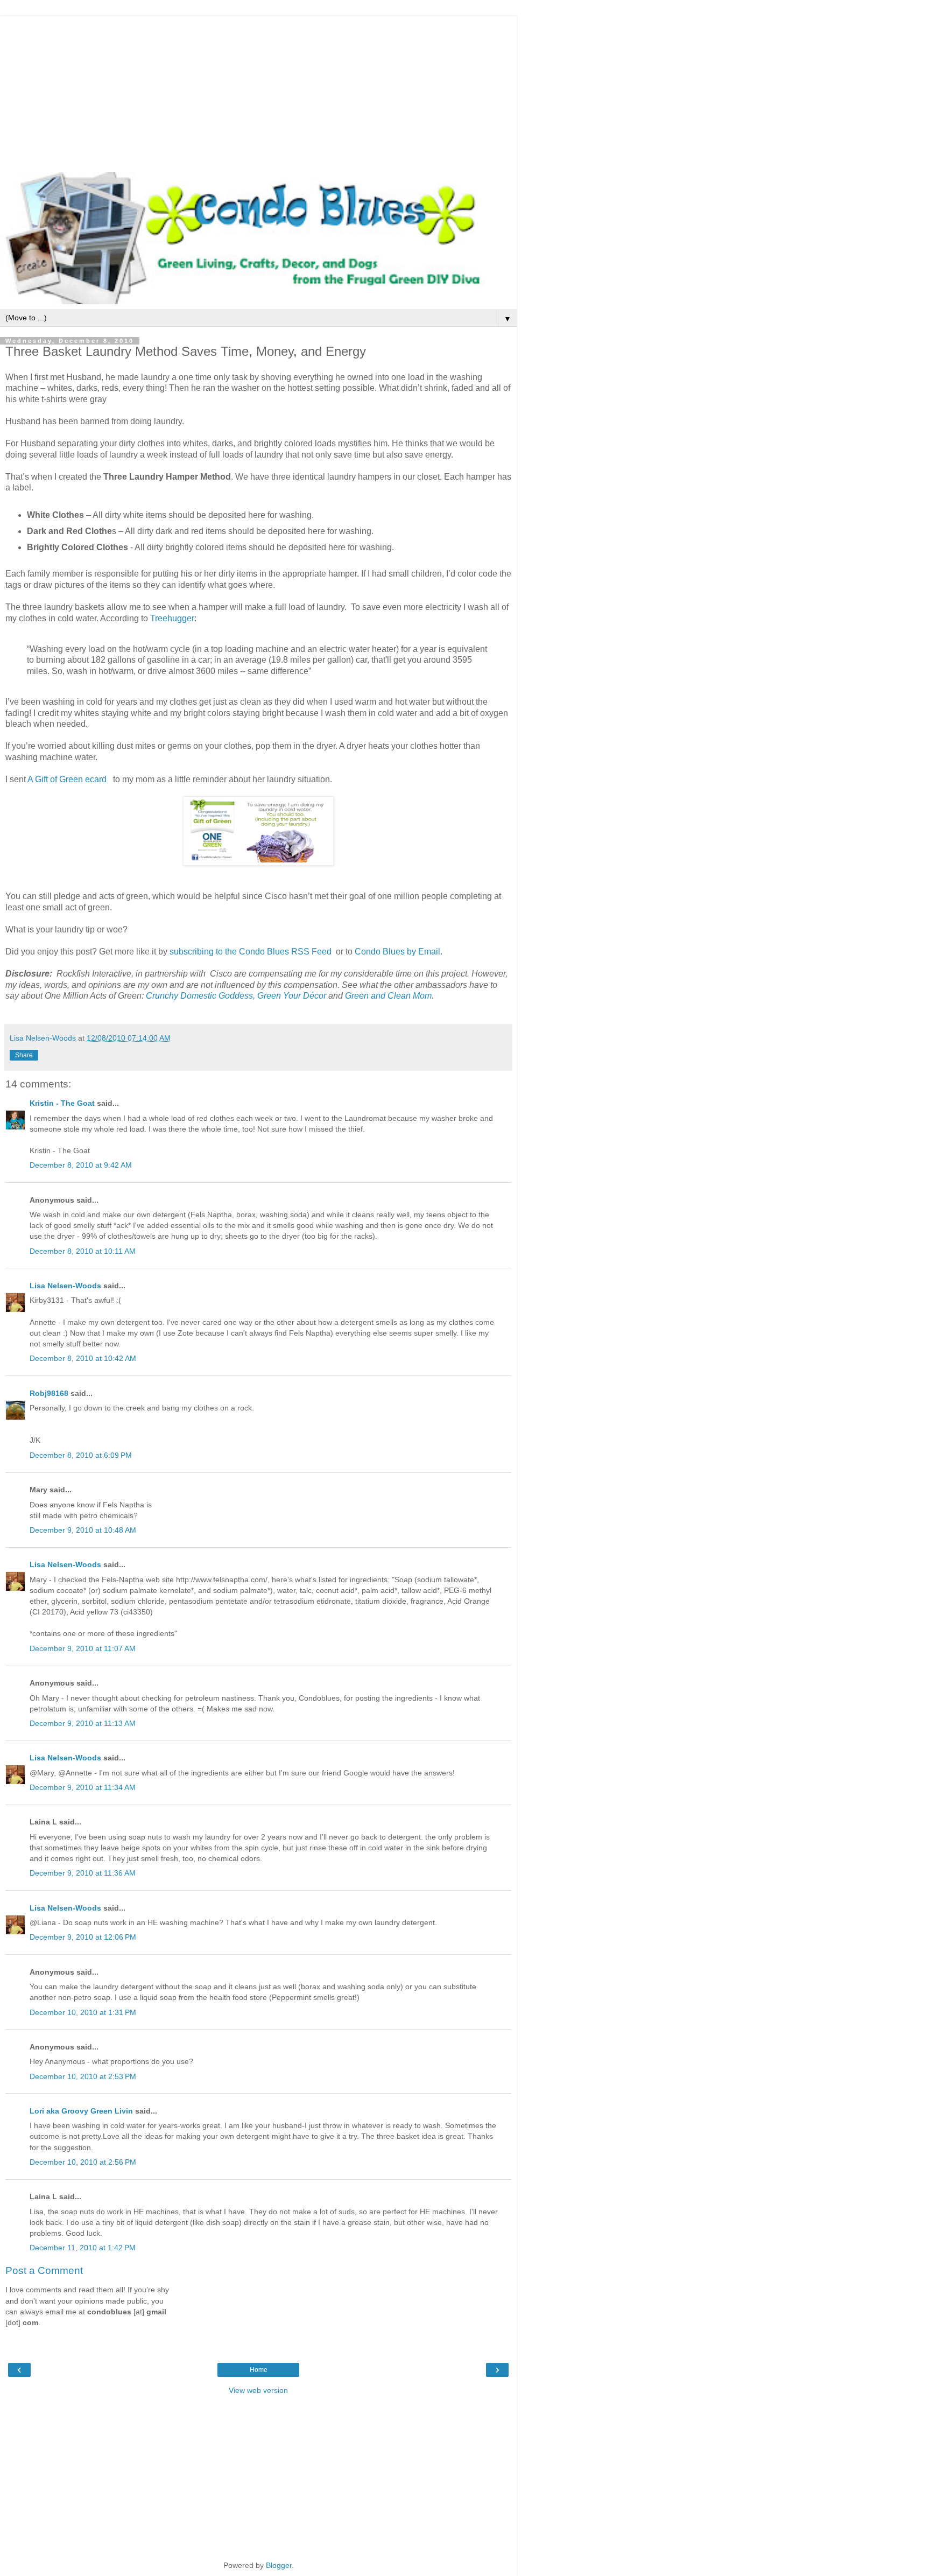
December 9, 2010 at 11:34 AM (83, 1787)
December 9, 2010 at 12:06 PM (83, 1937)
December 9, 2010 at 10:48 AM (83, 1530)
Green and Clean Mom (388, 996)
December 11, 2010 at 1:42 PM (83, 2248)
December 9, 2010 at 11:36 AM (83, 1873)
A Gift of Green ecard (67, 779)
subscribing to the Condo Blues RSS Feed (251, 952)
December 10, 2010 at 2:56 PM (83, 2162)
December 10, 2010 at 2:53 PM (83, 2076)
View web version (258, 2390)
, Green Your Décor (290, 996)
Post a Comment (44, 2270)
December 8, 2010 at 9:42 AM (81, 1165)
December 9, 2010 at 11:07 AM (83, 1648)
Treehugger (172, 618)
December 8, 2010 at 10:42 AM (83, 1358)
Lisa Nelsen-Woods (65, 1286)
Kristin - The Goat (62, 1103)
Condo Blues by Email (397, 952)
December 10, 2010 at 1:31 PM (83, 2012)
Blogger (279, 2565)
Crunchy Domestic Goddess (199, 996)
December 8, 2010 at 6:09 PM (81, 1455)
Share (24, 1055)
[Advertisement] (258, 92)
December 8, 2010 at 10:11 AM (83, 1251)
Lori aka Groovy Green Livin (81, 2111)
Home (259, 2370)
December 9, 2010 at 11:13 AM (83, 1723)
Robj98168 (49, 1393)
